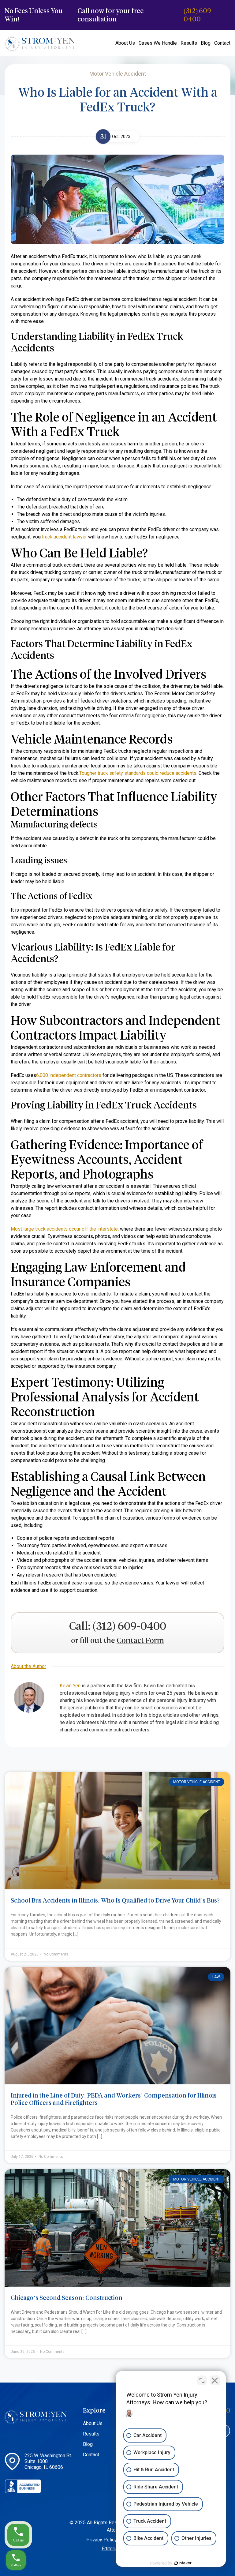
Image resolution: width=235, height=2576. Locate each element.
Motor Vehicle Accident (197, 1782)
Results (189, 43)
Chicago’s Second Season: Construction (67, 2298)
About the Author (28, 1666)
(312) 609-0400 (199, 15)
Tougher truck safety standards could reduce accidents (138, 773)
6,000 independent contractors (69, 1075)
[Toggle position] (202, 2380)
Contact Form (140, 1641)
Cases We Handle (158, 43)
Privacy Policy (102, 2540)
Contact (222, 43)
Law (216, 1977)
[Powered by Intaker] (183, 2563)
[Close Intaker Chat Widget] (215, 2380)
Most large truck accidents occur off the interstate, (65, 1229)
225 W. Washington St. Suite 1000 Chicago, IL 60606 (48, 2461)
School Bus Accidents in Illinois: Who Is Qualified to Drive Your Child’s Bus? (115, 1900)
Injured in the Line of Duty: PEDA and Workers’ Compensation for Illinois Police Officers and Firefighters (114, 2099)
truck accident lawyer (64, 537)
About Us (125, 43)
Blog (206, 43)
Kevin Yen (70, 1686)
